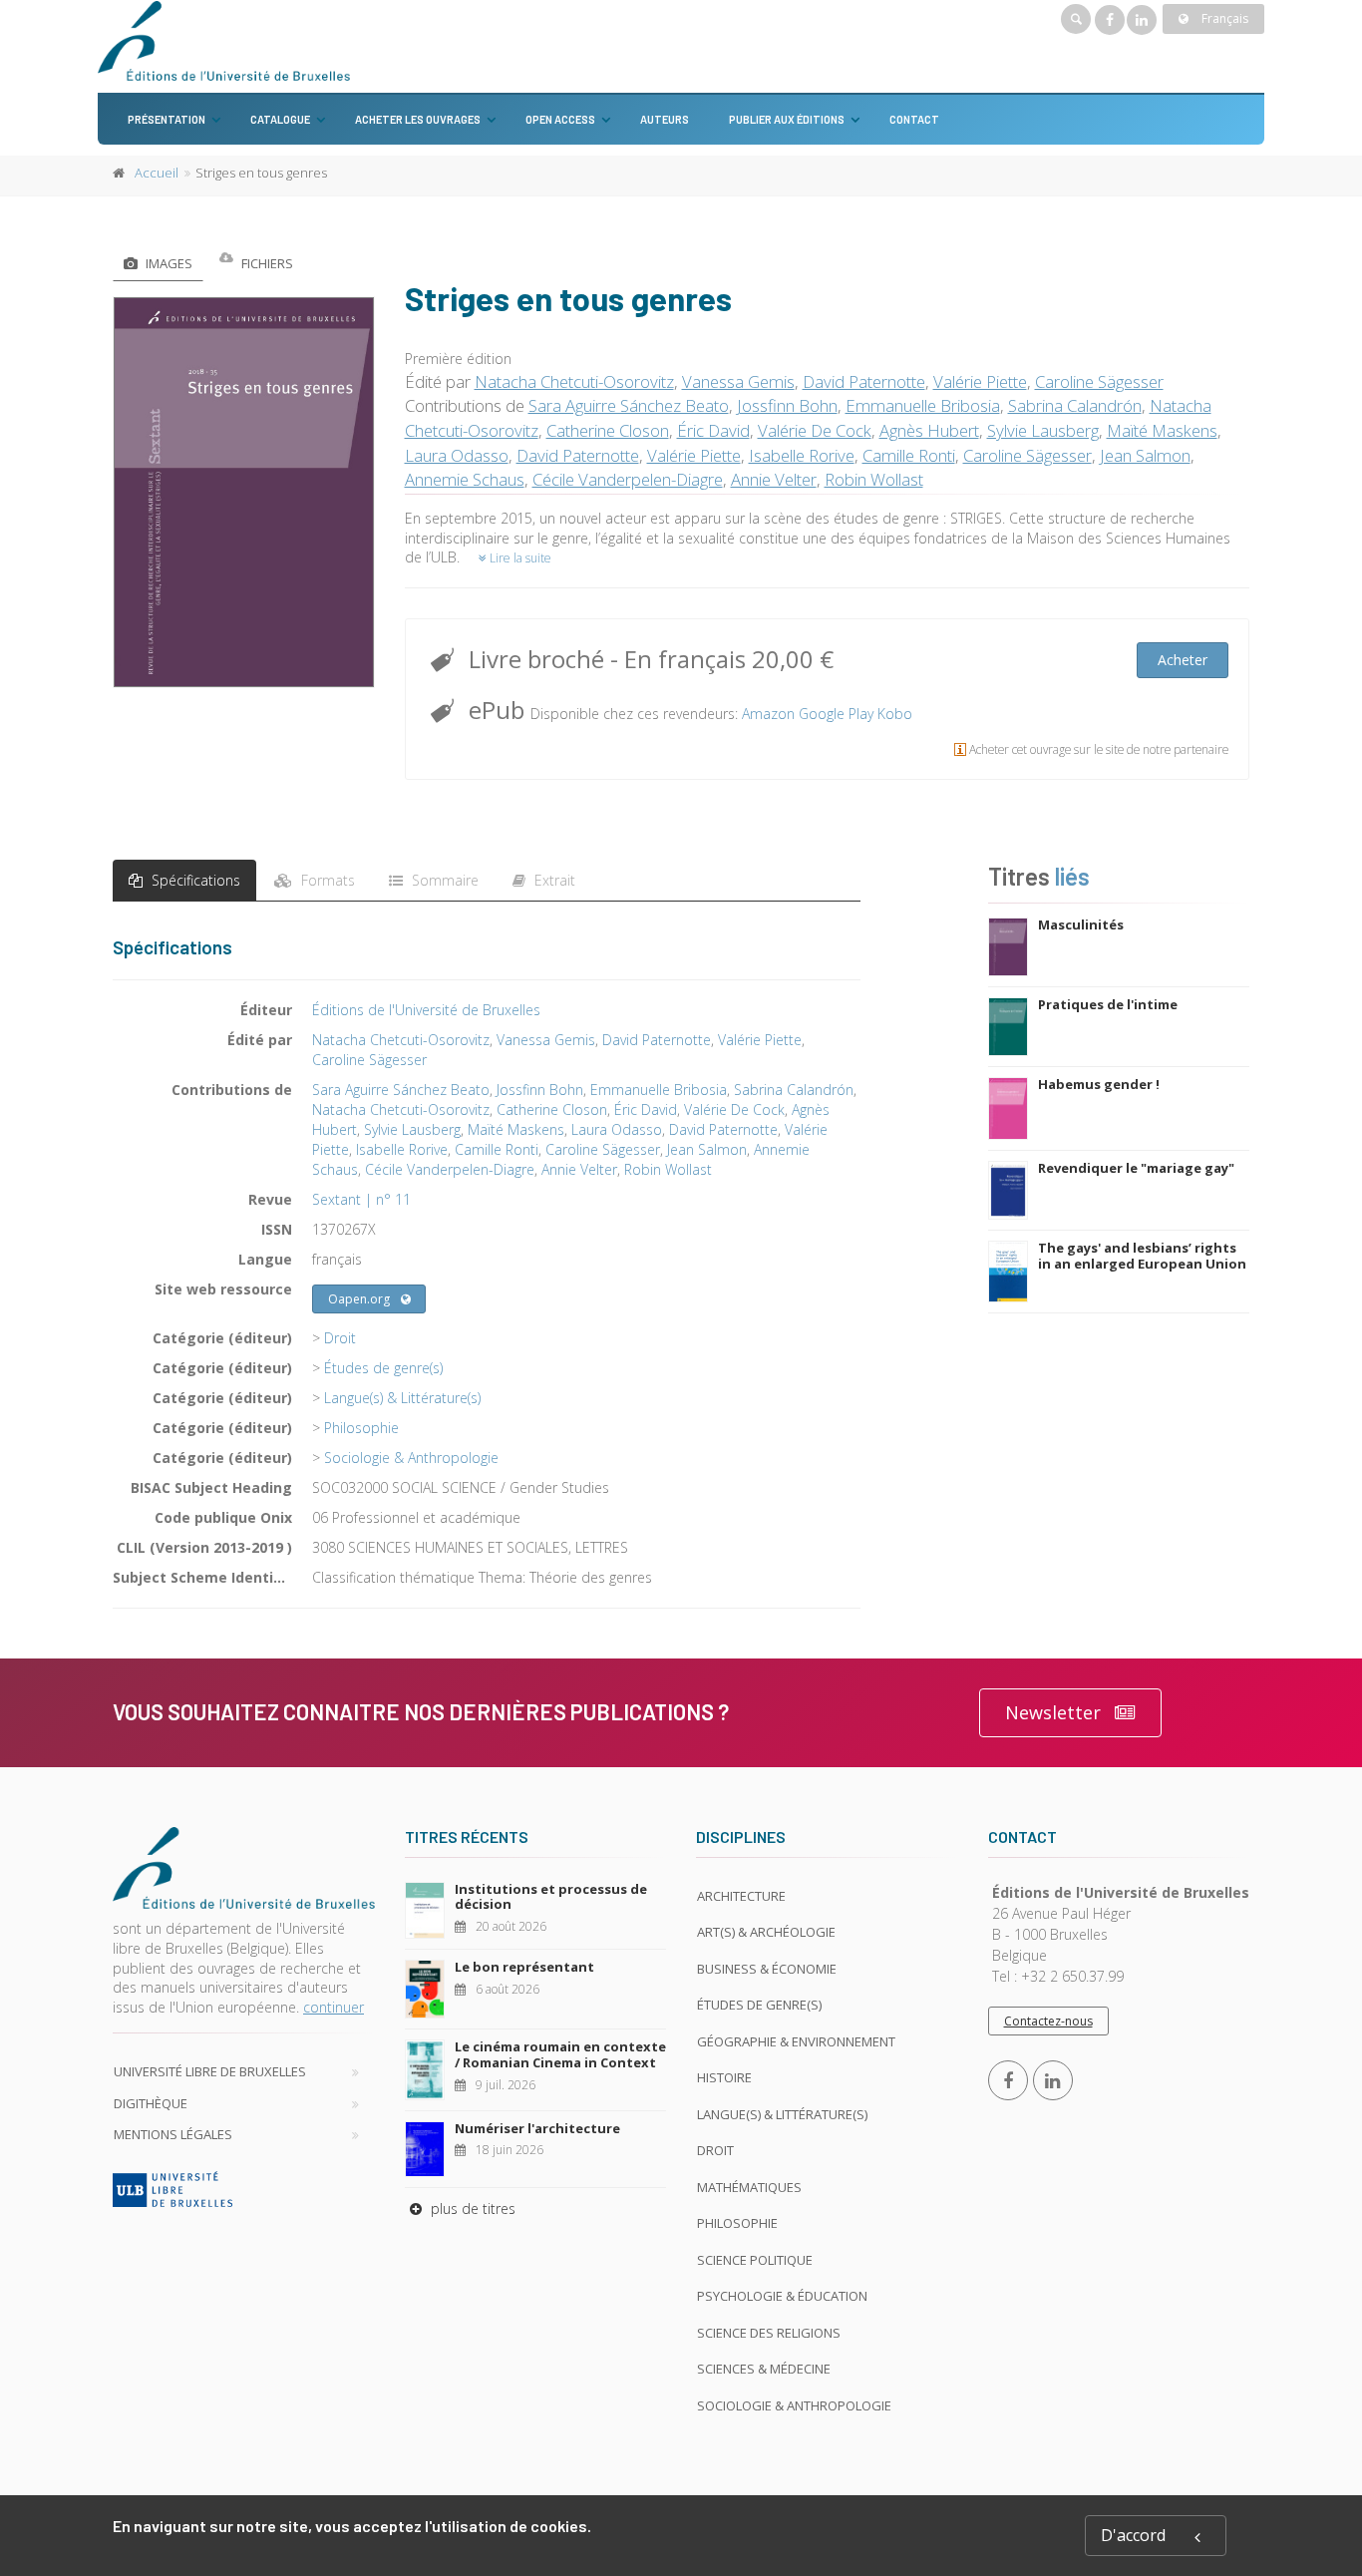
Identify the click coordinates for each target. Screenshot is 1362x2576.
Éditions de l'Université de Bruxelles (426, 1010)
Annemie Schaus (465, 479)
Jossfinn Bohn (787, 405)
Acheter (1183, 660)
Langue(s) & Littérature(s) (402, 1398)
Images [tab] (168, 263)
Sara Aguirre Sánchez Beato (629, 405)
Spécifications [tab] (194, 880)
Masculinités (1081, 924)
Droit (340, 1338)
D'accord (1133, 2535)
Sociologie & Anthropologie (411, 1458)
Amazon (768, 714)
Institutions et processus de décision (551, 1897)
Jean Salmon (1145, 455)
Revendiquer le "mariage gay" (1136, 1168)
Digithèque (151, 2103)
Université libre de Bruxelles (210, 2071)
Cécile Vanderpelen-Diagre (628, 479)
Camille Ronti (909, 455)
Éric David (713, 430)
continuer (334, 2007)
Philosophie (361, 1428)
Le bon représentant (524, 1967)
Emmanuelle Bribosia (923, 405)
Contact (914, 119)
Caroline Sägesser (1099, 381)
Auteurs (665, 119)
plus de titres (471, 2208)
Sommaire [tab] (443, 880)
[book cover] (245, 492)
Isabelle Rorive (802, 455)
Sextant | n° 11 (361, 1199)
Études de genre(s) (383, 1368)
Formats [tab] (326, 880)
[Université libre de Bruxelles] (244, 2189)
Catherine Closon (608, 430)
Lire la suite (519, 558)
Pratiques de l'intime (1108, 1004)
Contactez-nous (1048, 2021)
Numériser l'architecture (537, 2128)
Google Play (836, 714)
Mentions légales (173, 2134)
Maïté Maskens (1162, 430)
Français (1223, 18)
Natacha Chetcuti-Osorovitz (574, 381)
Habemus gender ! (1099, 1084)
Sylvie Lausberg (1043, 430)
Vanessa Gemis (738, 381)
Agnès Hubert (929, 430)
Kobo (895, 714)
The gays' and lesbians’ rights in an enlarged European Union (1142, 1256)
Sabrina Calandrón (1075, 405)
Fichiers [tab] (266, 263)
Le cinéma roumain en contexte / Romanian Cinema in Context (560, 2054)
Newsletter (1053, 1712)
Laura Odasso (457, 455)
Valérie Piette (980, 381)
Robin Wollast (874, 479)
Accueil (157, 173)
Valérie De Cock (815, 430)
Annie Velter (774, 479)
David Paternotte (864, 381)
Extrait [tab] (553, 880)
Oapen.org (359, 1299)
